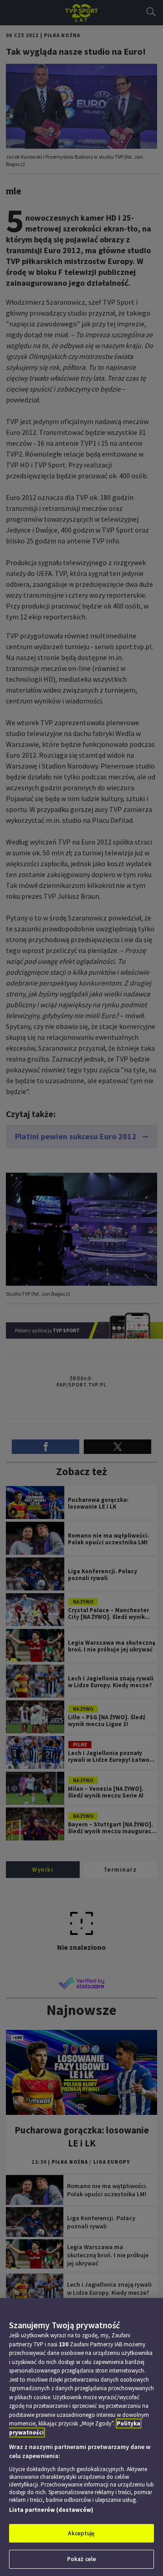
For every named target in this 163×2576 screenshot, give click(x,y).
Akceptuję (81, 2533)
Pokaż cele (81, 2559)
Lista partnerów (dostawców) (51, 2510)
